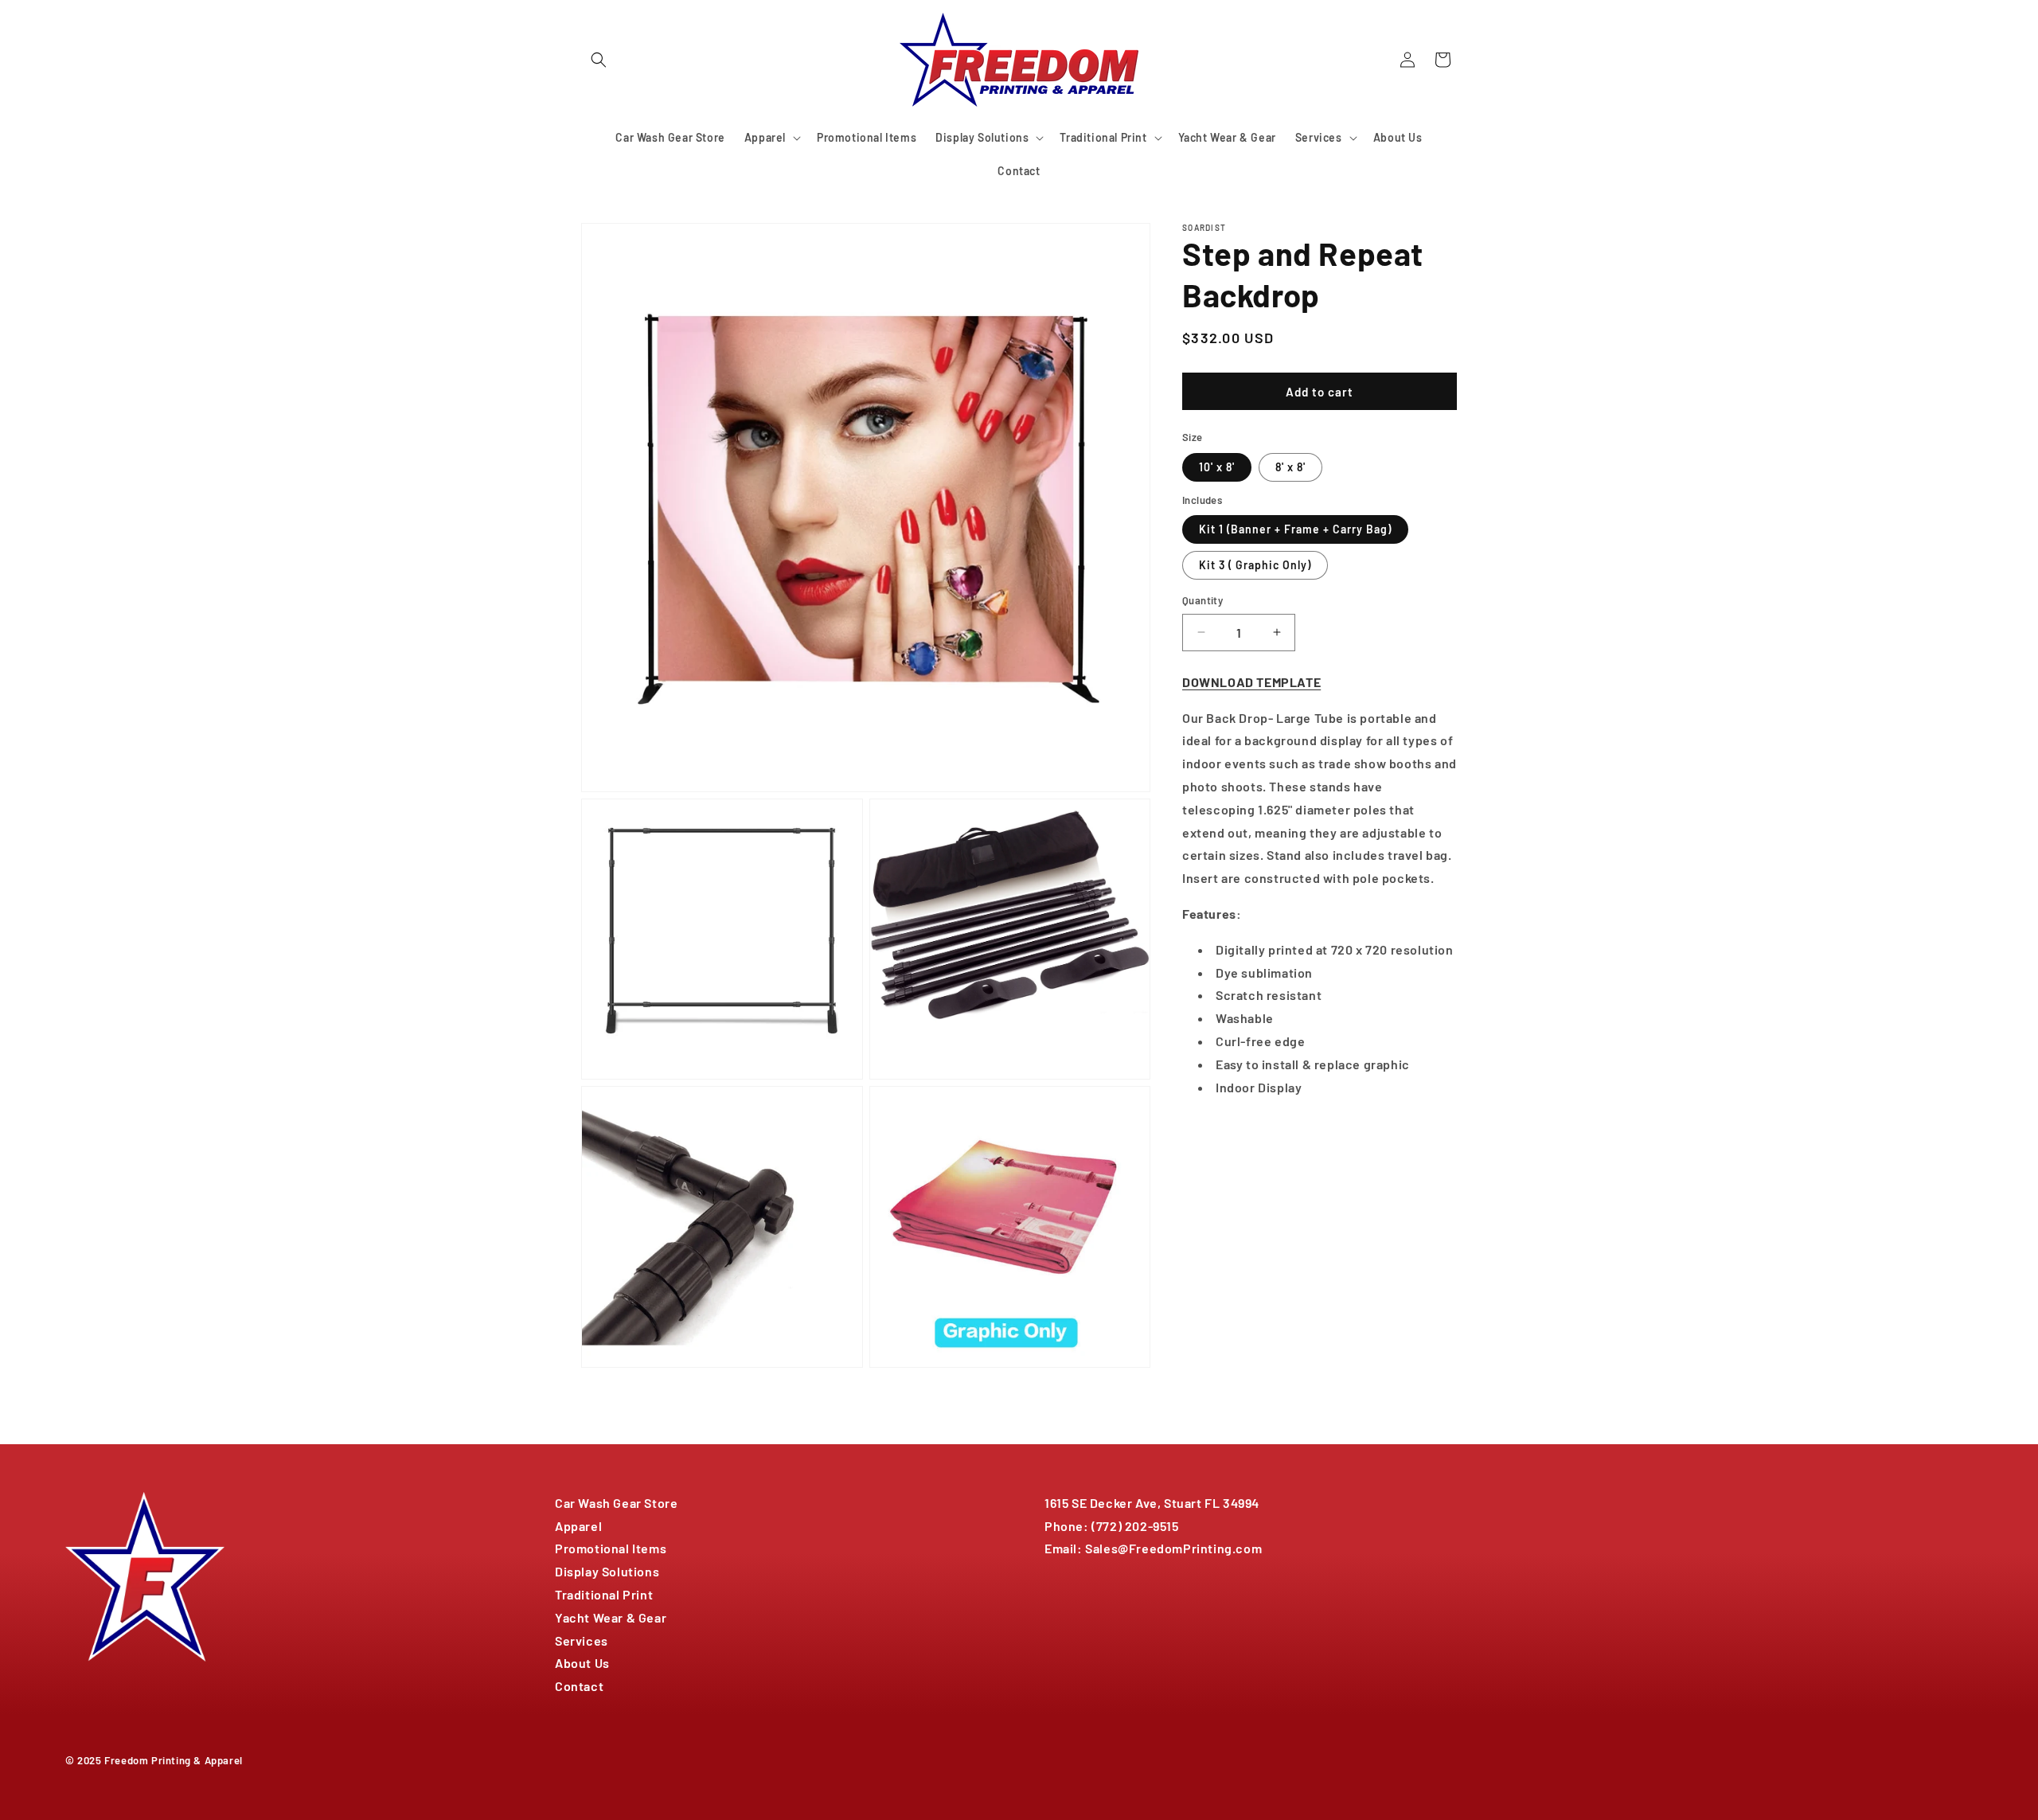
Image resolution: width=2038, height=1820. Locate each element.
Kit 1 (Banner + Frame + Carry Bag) (1295, 529)
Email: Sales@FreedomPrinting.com (1153, 1548)
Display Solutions (607, 1571)
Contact (579, 1686)
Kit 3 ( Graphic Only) (1255, 565)
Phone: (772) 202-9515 (1112, 1526)
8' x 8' (1290, 466)
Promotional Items (611, 1548)
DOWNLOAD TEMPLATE (1251, 681)
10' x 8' (1217, 466)
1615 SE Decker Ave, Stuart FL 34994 (1152, 1503)
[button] (599, 60)
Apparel (578, 1526)
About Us (582, 1663)
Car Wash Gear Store (616, 1503)
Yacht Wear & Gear (611, 1617)
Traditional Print (604, 1594)
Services (582, 1640)
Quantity (1202, 600)
